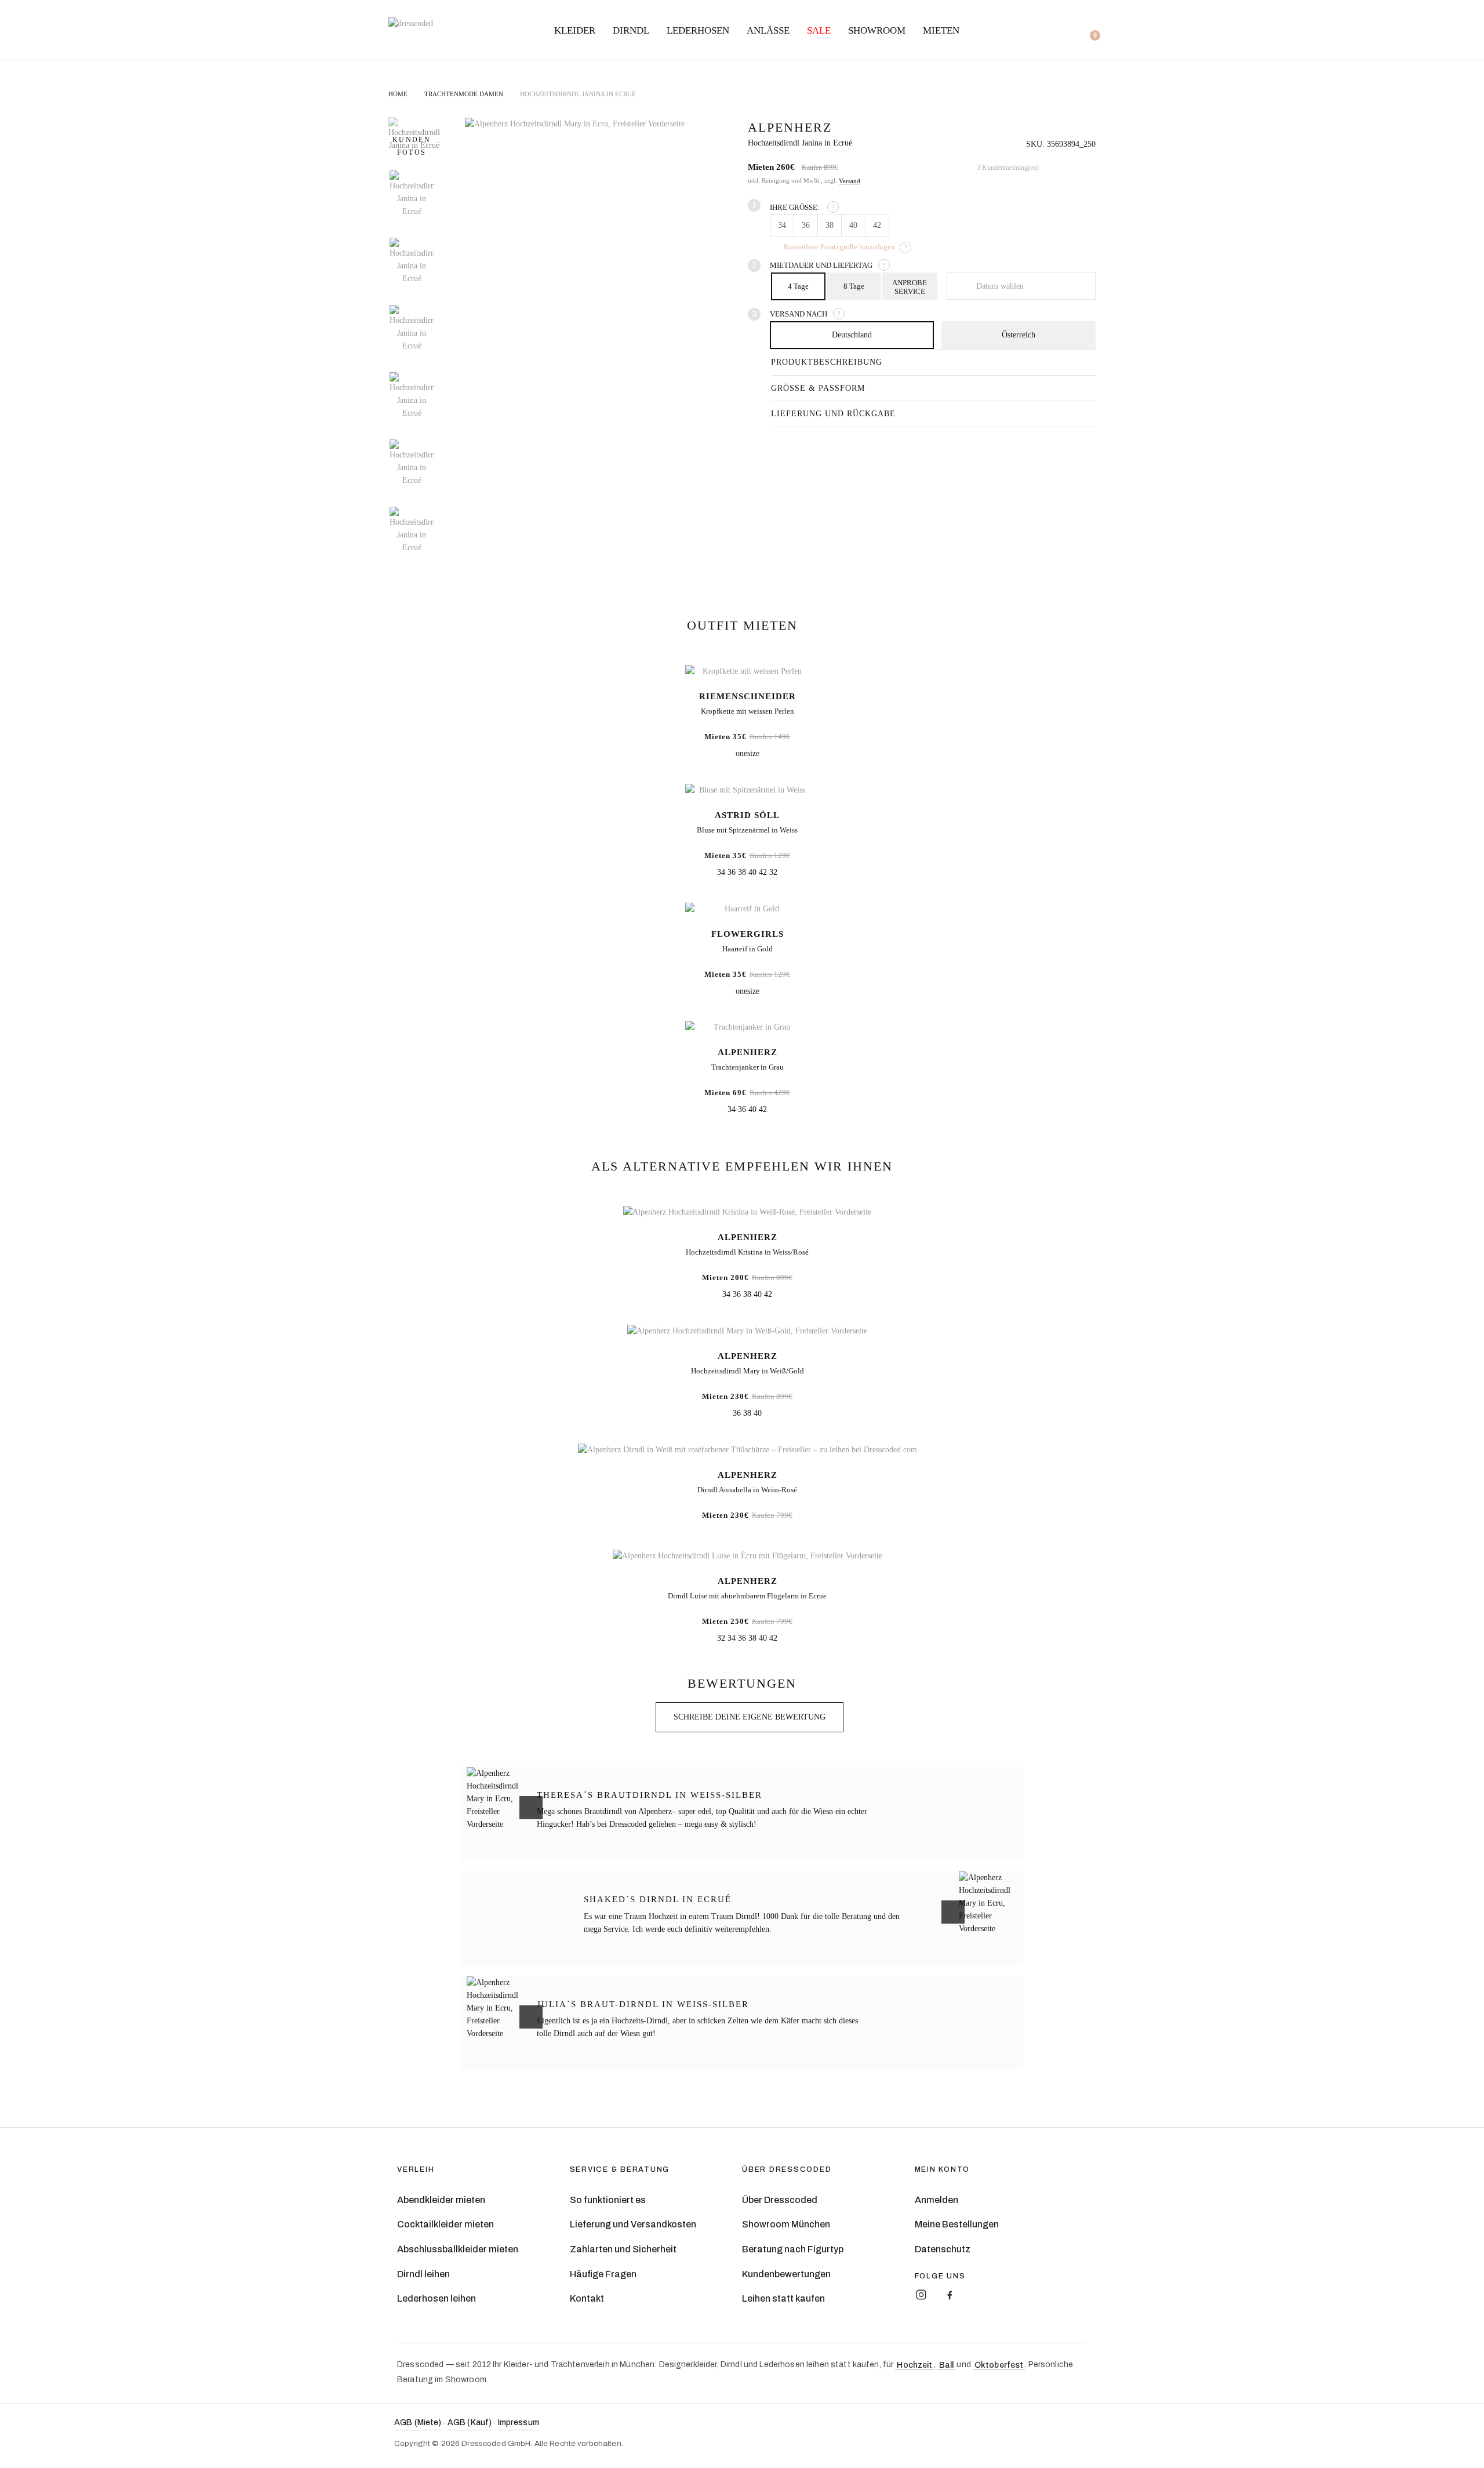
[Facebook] (950, 2295)
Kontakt (587, 2298)
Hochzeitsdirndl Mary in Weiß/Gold (748, 1371)
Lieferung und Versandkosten (633, 2224)
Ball (947, 2365)
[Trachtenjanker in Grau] (747, 1028)
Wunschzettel (1046, 31)
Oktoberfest (999, 2365)
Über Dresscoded (780, 2200)
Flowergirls (748, 934)
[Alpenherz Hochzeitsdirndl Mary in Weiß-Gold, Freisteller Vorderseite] (747, 1331)
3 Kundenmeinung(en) (1008, 168)
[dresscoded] (411, 24)
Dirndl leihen (423, 2274)
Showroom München (786, 2224)
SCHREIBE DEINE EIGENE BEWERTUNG (750, 1717)
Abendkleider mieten (441, 2200)
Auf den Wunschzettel (1084, 131)
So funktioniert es (608, 2200)
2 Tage (910, 286)
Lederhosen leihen (437, 2298)
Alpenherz (748, 1052)
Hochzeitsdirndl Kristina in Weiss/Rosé (747, 1252)
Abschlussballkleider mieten (458, 2249)
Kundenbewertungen (786, 2274)
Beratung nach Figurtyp (793, 2249)
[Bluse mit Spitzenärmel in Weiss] (747, 790)
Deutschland (852, 335)
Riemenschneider (748, 696)
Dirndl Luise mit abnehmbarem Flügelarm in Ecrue (747, 1596)
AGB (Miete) (418, 2422)
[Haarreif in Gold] (747, 909)
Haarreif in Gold (748, 949)
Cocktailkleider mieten (445, 2224)
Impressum (519, 2422)
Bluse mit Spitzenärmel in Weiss (747, 830)
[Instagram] (921, 2295)
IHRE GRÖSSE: (802, 207)
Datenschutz (943, 2249)
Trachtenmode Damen (464, 94)
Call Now (1066, 30)
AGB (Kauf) (470, 2422)
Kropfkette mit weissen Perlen (748, 711)
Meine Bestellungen (957, 2224)
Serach (1005, 31)
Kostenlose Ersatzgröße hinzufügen (839, 247)
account (1024, 31)
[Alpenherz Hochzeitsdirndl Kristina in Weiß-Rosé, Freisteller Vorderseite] (747, 1213)
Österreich (1019, 335)
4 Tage (798, 286)
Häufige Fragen (603, 2274)
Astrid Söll (747, 815)
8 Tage (854, 286)
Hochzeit (914, 2365)
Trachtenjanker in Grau (748, 1067)
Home (398, 94)
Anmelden (936, 2200)
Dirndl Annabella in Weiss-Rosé (747, 1490)
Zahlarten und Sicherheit (623, 2249)
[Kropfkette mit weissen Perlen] (747, 671)
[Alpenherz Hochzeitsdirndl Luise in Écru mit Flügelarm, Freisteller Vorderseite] (747, 1556)
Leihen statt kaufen (783, 2298)
